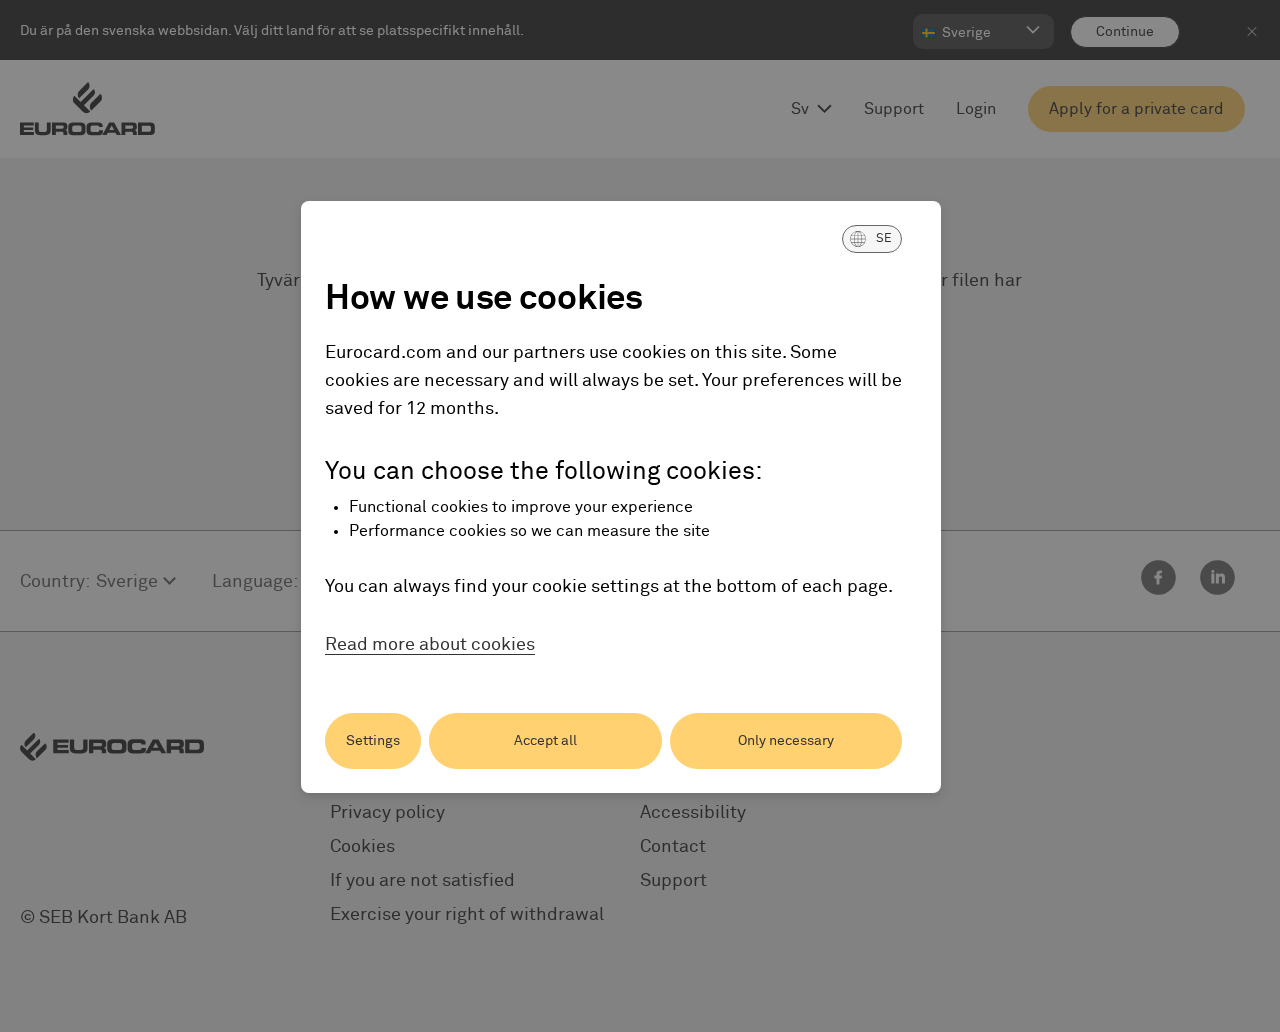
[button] (872, 239)
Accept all (545, 741)
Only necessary (786, 741)
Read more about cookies (430, 645)
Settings (373, 741)
